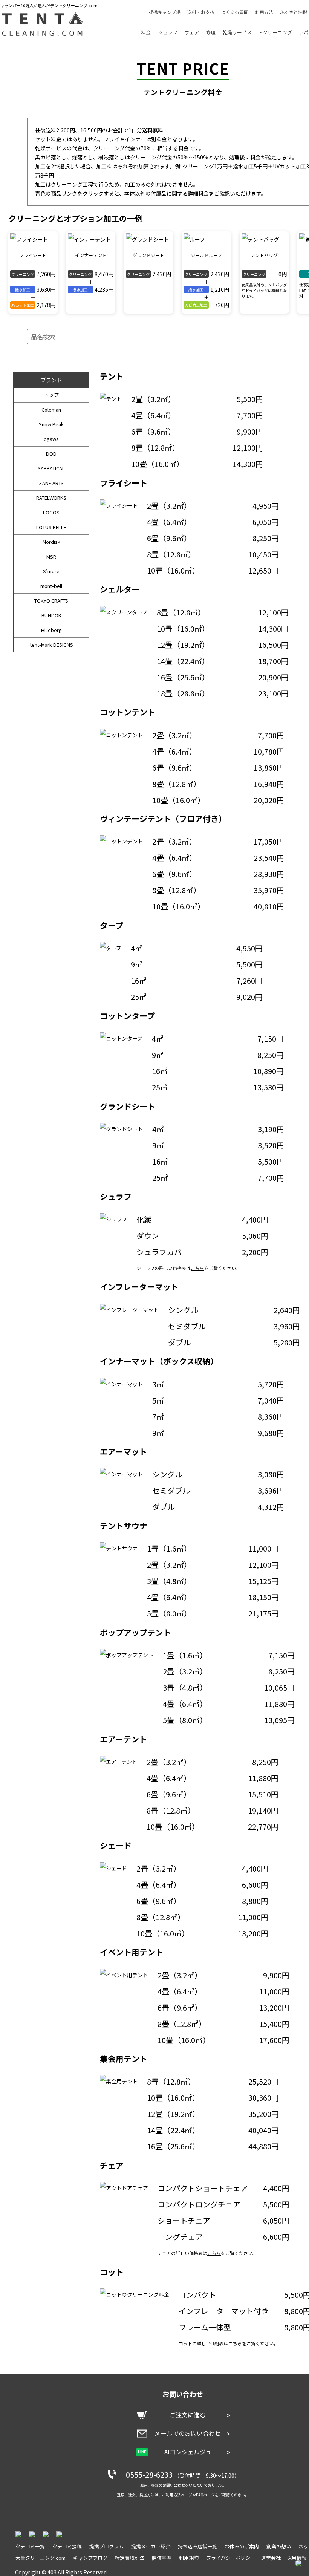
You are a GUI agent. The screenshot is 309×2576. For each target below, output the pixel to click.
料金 (146, 32)
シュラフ (168, 32)
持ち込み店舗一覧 (197, 2546)
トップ (51, 395)
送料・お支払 (201, 12)
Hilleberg (51, 630)
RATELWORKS (51, 498)
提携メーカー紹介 (151, 2546)
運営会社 (271, 2558)
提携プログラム (106, 2546)
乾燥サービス (237, 32)
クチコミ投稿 (67, 2546)
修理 (211, 32)
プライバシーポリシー (231, 2558)
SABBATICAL (51, 468)
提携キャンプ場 (165, 12)
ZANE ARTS (51, 483)
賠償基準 (162, 2558)
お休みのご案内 (242, 2546)
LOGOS (51, 512)
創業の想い (279, 2546)
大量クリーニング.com (41, 2558)
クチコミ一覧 (30, 2546)
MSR (51, 556)
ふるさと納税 (294, 12)
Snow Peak (51, 424)
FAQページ (205, 2495)
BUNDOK (51, 615)
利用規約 (189, 2558)
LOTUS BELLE (51, 527)
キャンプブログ (90, 2558)
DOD (51, 454)
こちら (197, 1268)
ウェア (192, 32)
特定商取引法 (130, 2558)
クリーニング (277, 32)
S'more (51, 571)
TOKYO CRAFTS (51, 601)
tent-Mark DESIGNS (51, 645)
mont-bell (51, 586)
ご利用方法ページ (177, 2495)
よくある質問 (235, 12)
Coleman (51, 409)
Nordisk (51, 542)
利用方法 (264, 12)
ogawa (51, 439)
